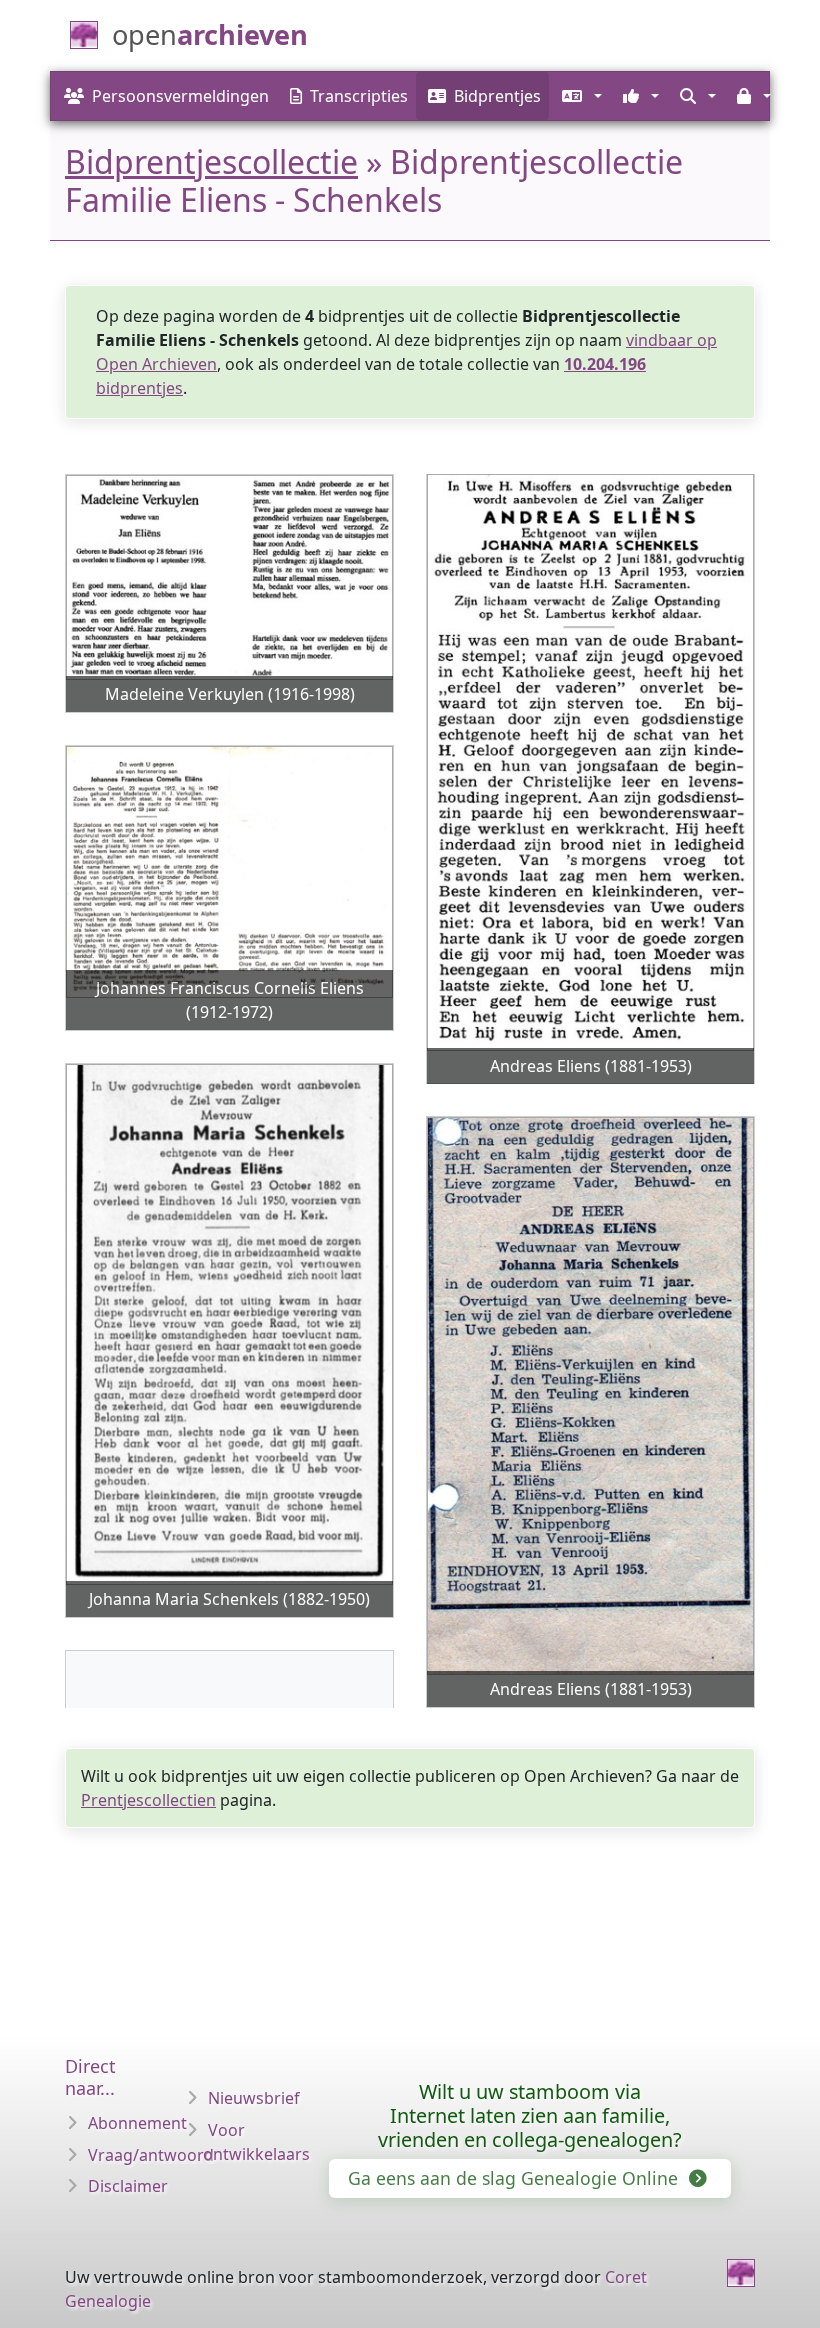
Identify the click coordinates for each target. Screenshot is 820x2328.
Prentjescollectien (148, 1800)
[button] (579, 96)
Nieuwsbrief (254, 2098)
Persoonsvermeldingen (180, 96)
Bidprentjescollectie (211, 161)
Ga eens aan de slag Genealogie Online (515, 2178)
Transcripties (359, 96)
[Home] (741, 2273)
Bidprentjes (497, 96)
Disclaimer (128, 2186)
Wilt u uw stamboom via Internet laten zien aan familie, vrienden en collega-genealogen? (530, 2115)
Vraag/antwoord (151, 2155)
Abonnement (137, 2123)
